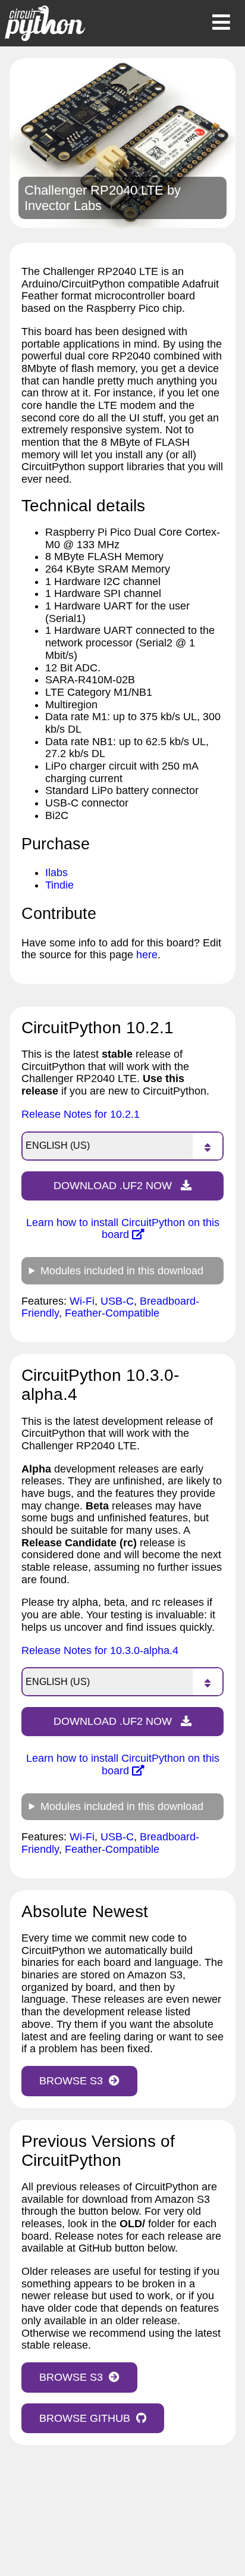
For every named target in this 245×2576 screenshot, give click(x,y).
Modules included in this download (122, 1271)
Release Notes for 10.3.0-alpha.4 (100, 1650)
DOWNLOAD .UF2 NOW (114, 1186)
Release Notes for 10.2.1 (81, 1114)
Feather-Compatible (112, 1313)
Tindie (59, 885)
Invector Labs (63, 206)
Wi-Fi (82, 1301)
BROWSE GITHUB (85, 2418)
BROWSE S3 (71, 2081)
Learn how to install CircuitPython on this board (123, 1229)
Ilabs (56, 873)
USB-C (117, 1301)
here (147, 955)
